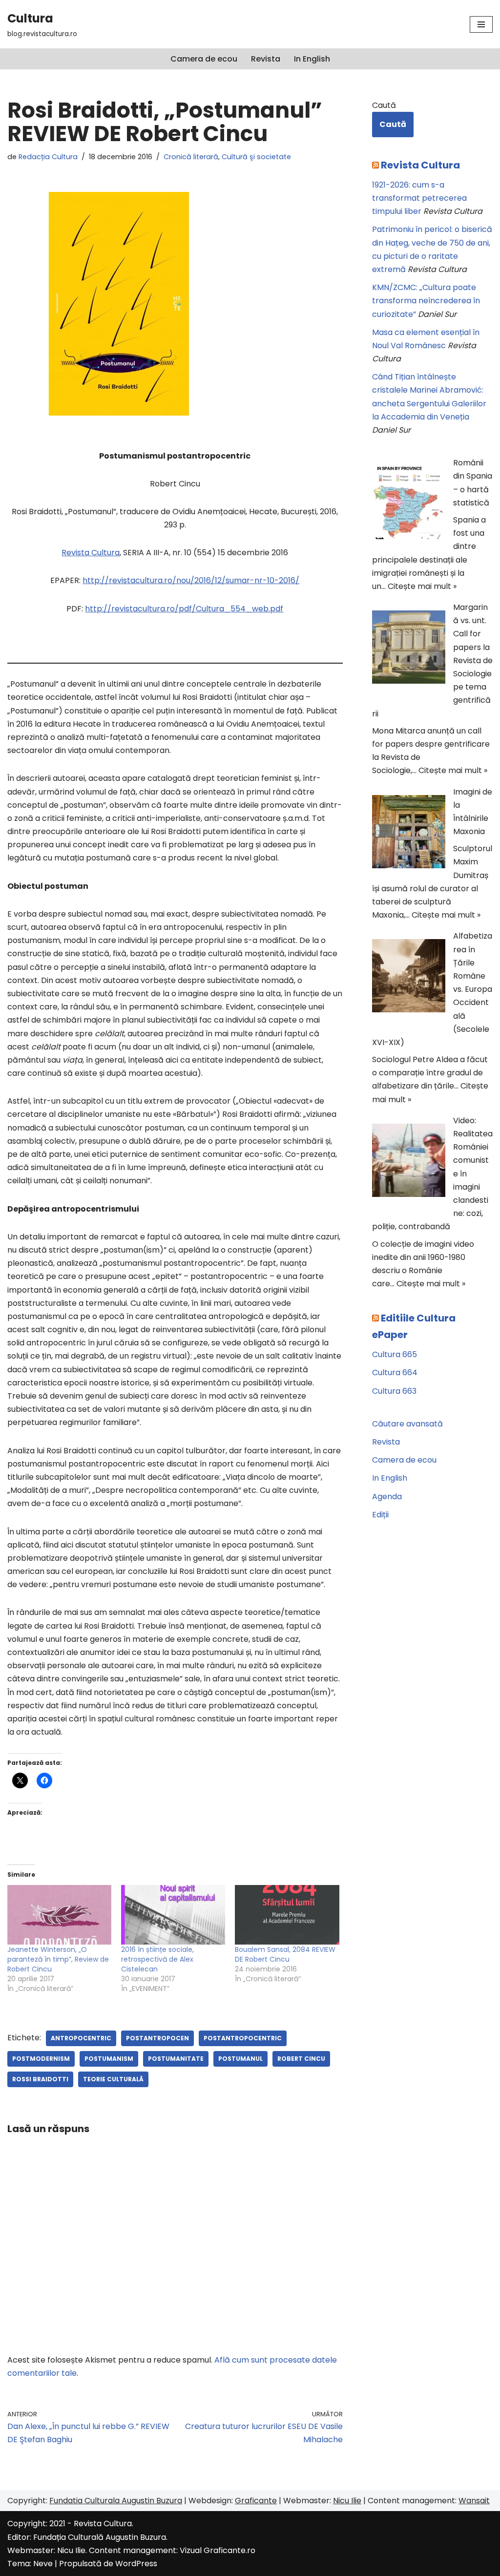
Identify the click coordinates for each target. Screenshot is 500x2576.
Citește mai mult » (422, 586)
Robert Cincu (301, 2059)
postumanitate (176, 2059)
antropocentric (81, 2038)
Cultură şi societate (256, 157)
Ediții (380, 1515)
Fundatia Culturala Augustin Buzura (116, 2501)
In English (312, 59)
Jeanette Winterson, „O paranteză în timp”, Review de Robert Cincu (58, 1959)
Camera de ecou (204, 59)
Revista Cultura (91, 553)
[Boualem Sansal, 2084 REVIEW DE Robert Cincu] (287, 1915)
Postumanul (240, 2059)
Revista (266, 59)
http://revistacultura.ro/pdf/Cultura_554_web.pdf (184, 609)
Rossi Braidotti (40, 2079)
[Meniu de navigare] (481, 24)
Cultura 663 (394, 1391)
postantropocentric (243, 2038)
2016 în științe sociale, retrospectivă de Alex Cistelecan (157, 1959)
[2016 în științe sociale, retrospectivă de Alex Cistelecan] (173, 1915)
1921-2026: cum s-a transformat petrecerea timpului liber (419, 198)
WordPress (136, 2564)
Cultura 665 (395, 1354)
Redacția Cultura (48, 157)
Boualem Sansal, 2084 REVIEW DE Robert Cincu (285, 1954)
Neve (43, 2564)
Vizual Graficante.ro (218, 2550)
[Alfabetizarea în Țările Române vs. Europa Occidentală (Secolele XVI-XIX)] (409, 978)
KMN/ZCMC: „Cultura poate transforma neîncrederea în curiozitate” (426, 301)
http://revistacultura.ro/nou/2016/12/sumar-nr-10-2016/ (191, 580)
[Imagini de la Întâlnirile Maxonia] (409, 834)
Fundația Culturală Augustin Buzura (100, 2537)
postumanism (109, 2059)
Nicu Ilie (347, 2501)
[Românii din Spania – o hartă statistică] (409, 504)
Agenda (387, 1497)
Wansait (474, 2501)
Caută (384, 105)
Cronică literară (191, 157)
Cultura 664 (395, 1372)
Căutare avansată (407, 1424)
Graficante (256, 2501)
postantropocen (157, 2038)
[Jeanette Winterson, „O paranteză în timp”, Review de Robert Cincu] (59, 1915)
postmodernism (41, 2059)
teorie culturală (113, 2079)
